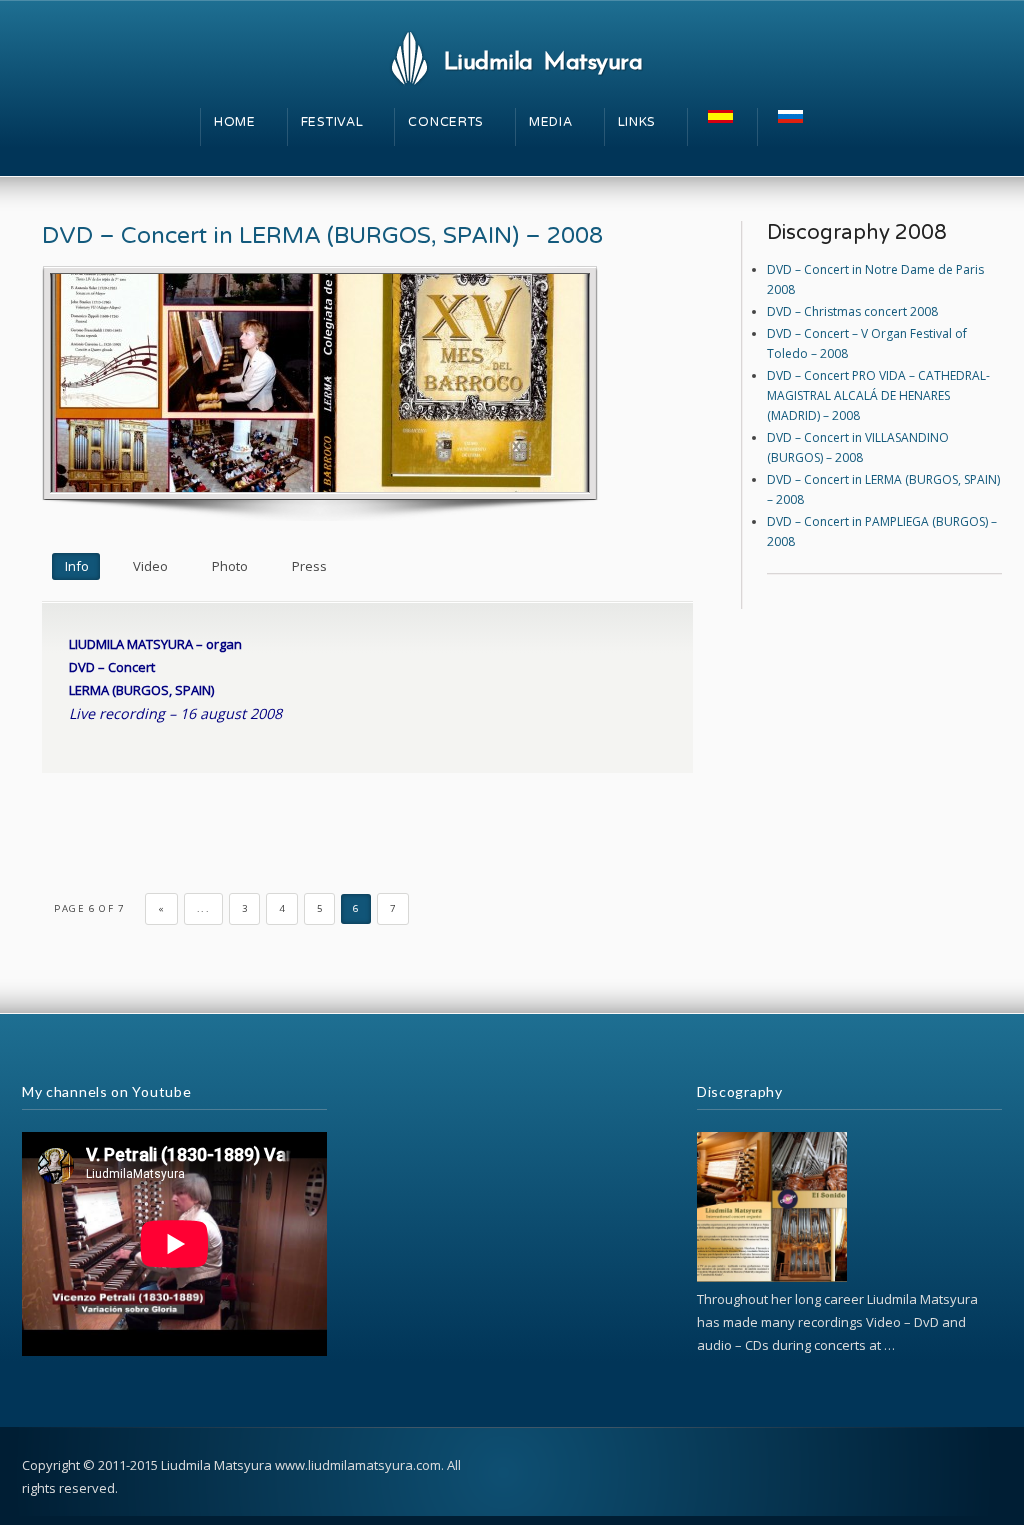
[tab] (76, 566)
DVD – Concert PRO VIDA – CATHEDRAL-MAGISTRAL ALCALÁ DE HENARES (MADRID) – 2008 (878, 395)
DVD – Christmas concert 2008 (852, 311)
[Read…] (772, 1277)
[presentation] (76, 566)
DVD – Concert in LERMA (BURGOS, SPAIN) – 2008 (322, 236)
